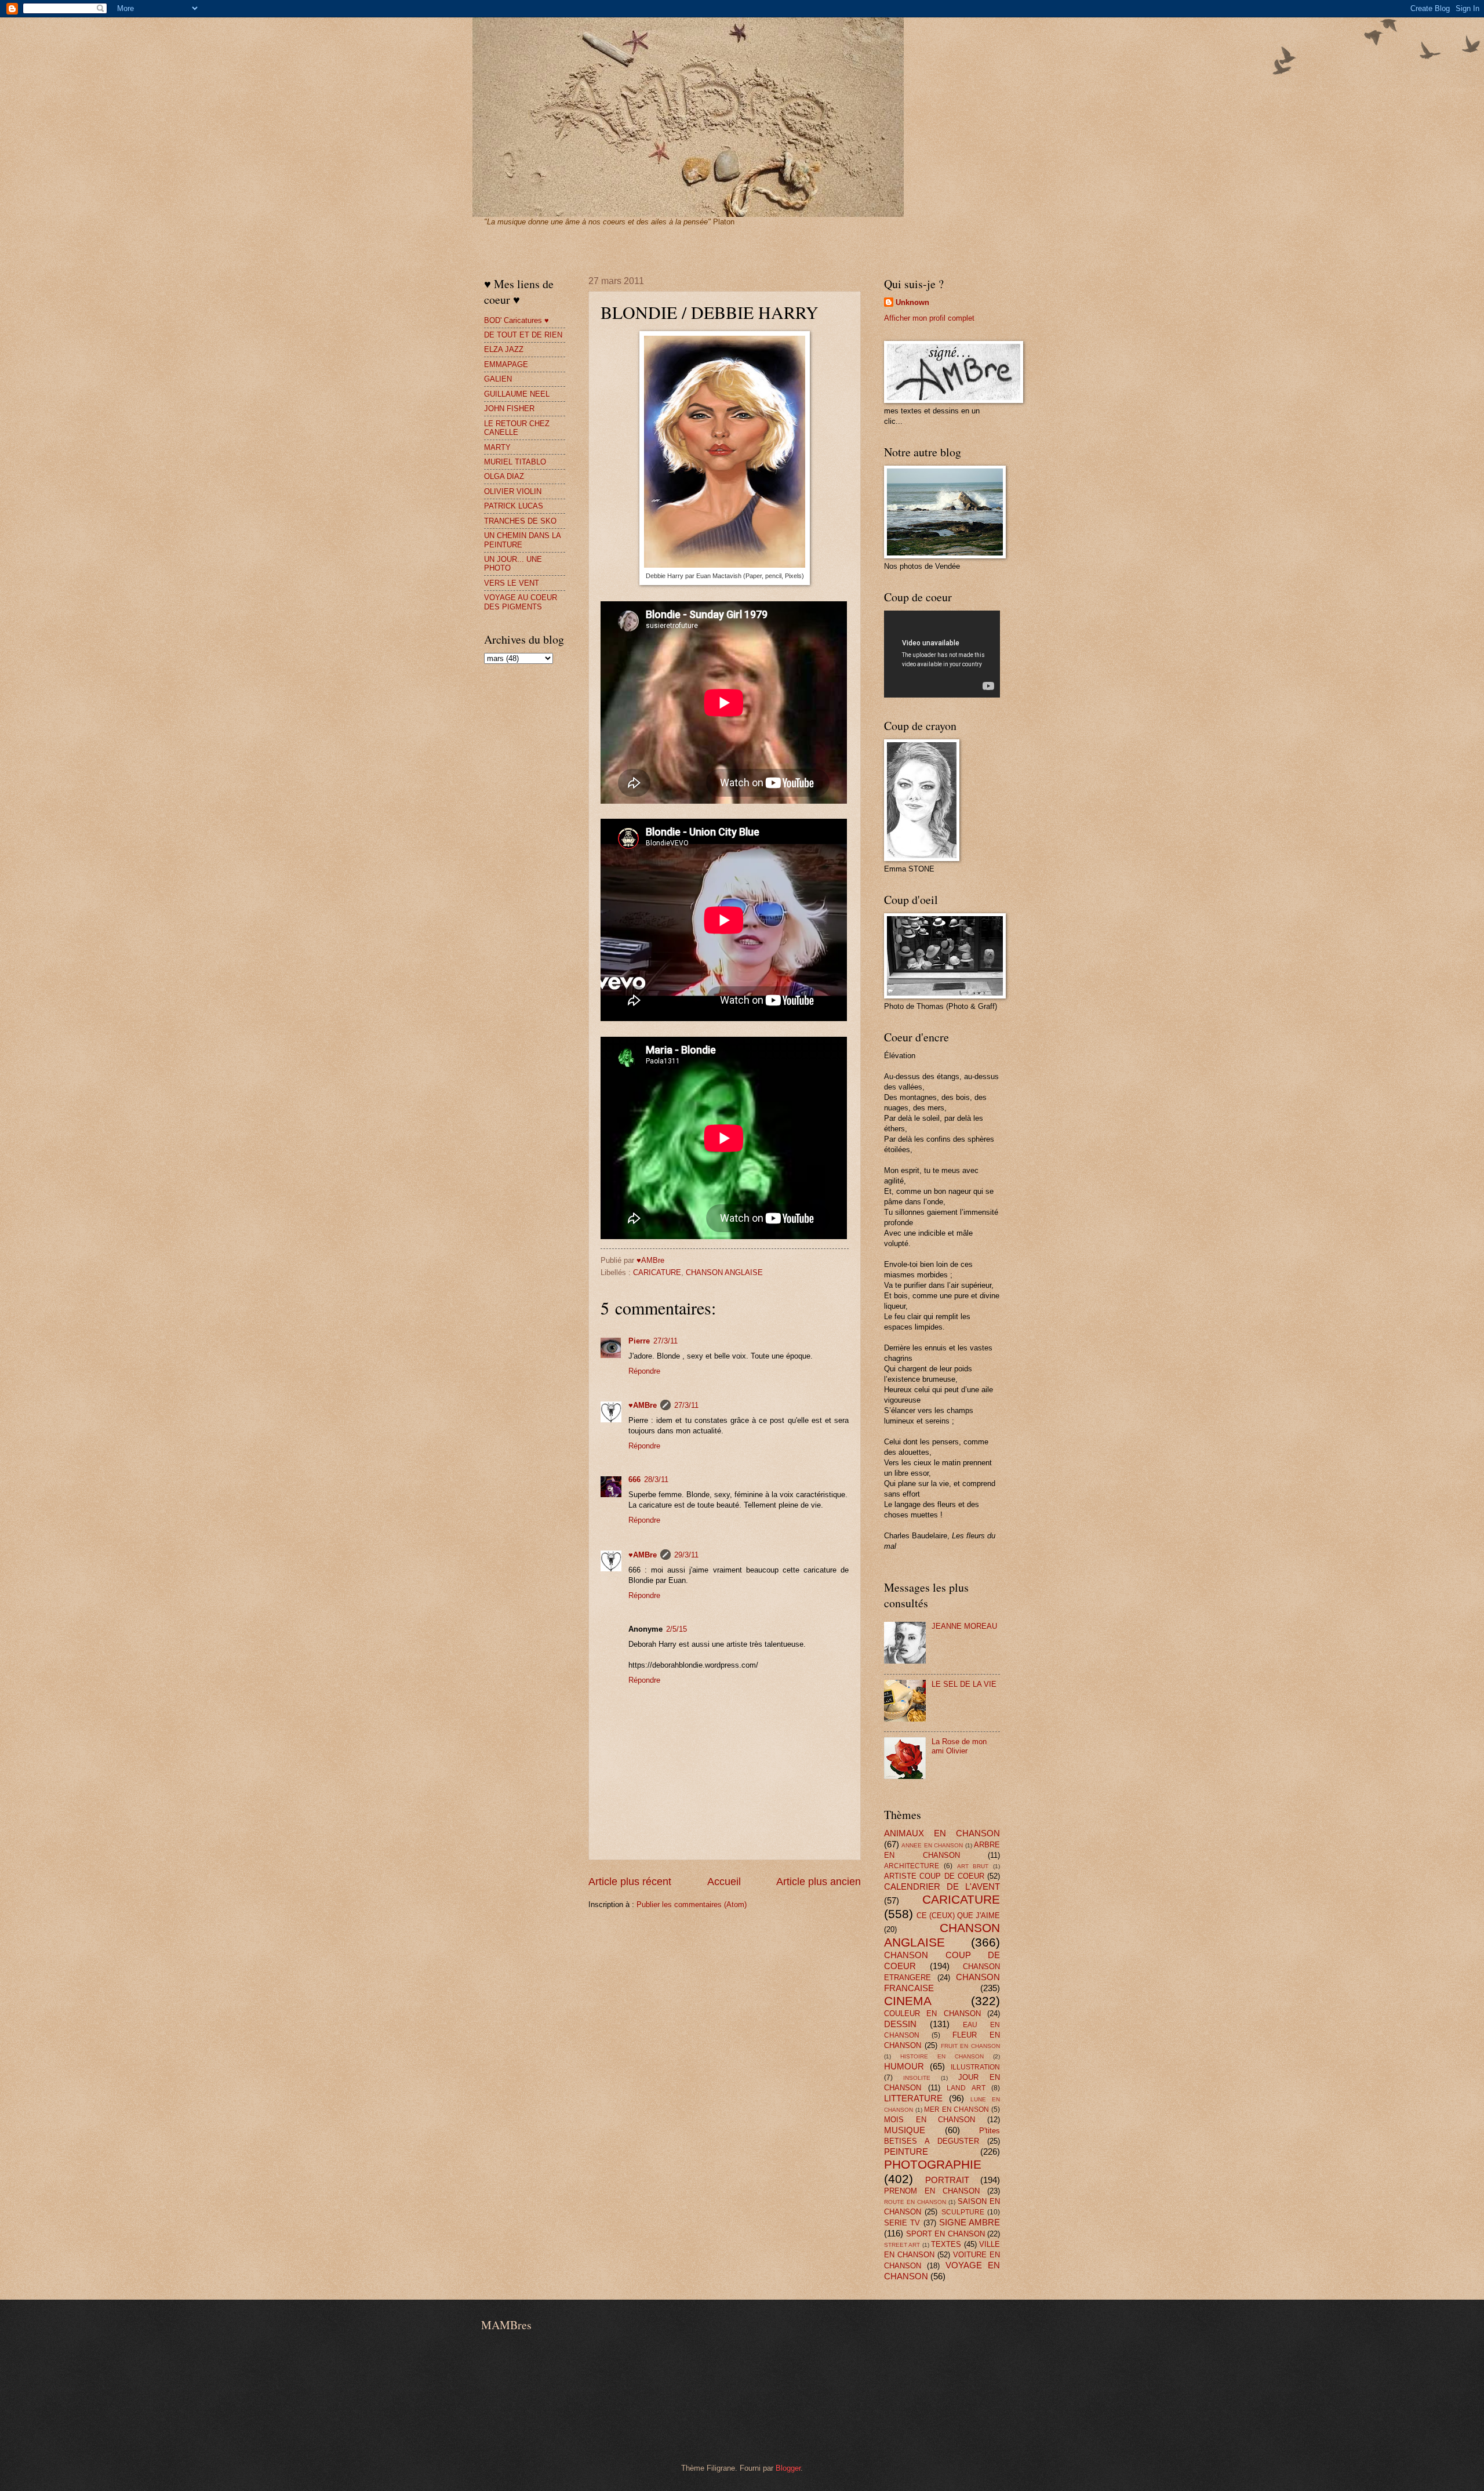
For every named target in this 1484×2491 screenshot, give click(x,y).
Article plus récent (630, 1882)
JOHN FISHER (509, 408)
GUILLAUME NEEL (517, 394)
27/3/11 (665, 1341)
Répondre (644, 1371)
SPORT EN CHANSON (945, 2234)
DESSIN (900, 2024)
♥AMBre (643, 1405)
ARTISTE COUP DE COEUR (934, 1876)
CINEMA (908, 2001)
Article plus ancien (819, 1882)
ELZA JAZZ (504, 349)
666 (634, 1479)
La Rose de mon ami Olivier (959, 1746)
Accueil (724, 1882)
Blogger (788, 2468)
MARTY (497, 447)
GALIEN (498, 379)
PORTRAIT (947, 2180)
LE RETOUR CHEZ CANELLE (517, 428)
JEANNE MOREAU (964, 1626)
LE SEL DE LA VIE (964, 1684)
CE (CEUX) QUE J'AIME (958, 1916)
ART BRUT (973, 1866)
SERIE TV (902, 2223)
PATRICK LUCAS (514, 506)
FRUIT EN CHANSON (971, 2046)
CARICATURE (657, 1272)
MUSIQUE (905, 2130)
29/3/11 (686, 1555)
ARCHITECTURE (912, 1866)
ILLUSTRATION (975, 2067)
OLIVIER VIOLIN (513, 491)
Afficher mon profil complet (929, 318)
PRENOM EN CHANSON (932, 2191)
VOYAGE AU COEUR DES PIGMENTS (521, 602)
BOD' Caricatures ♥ (517, 320)
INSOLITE (917, 2078)
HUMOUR (904, 2066)
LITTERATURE (913, 2098)
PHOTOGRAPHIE (933, 2164)
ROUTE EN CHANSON (915, 2202)
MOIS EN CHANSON (930, 2120)
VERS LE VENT (512, 583)
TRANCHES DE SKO (520, 521)
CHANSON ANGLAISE (724, 1272)
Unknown (912, 302)
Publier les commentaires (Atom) (692, 1904)
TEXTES (946, 2244)
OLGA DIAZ (504, 476)
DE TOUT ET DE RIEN (523, 335)
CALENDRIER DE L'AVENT (942, 1887)
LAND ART (966, 2088)
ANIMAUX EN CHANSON (942, 1833)
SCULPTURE (963, 2212)
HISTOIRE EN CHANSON (942, 2056)
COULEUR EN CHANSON (932, 2014)
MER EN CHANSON (956, 2109)
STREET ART (902, 2245)
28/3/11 (656, 1479)
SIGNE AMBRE (970, 2222)
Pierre (639, 1341)
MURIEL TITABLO (515, 462)
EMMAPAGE (506, 364)
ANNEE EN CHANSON (932, 1845)
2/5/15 (676, 1629)
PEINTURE (906, 2152)
